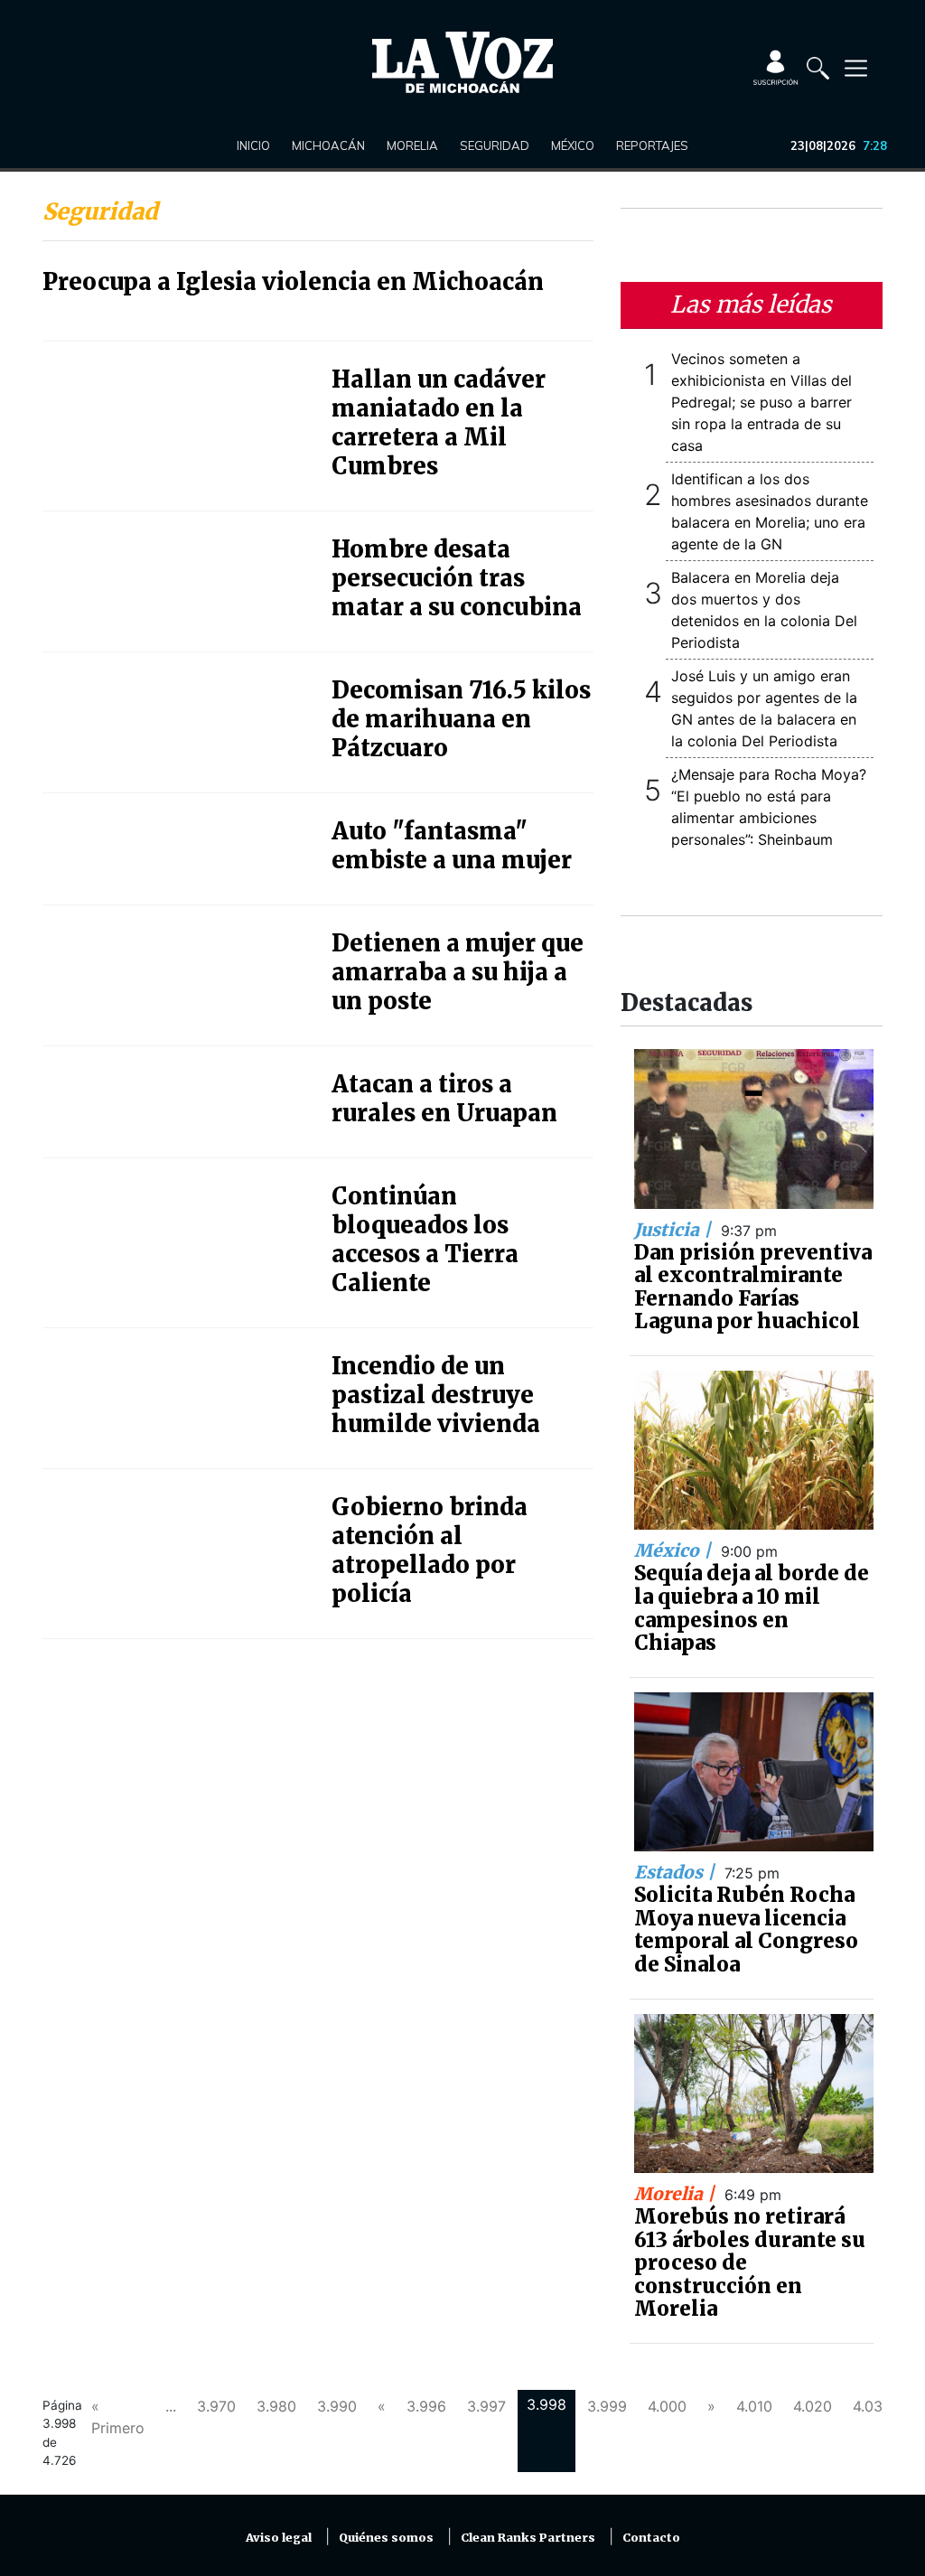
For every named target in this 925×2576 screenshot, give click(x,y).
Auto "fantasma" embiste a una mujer (452, 846)
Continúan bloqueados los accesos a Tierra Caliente (425, 1240)
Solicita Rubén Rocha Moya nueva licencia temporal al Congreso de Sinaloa (746, 1930)
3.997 (486, 2406)
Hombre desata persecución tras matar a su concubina (457, 578)
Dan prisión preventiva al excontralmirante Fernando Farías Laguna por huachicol (753, 1287)
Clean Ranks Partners (528, 2538)
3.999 (607, 2406)
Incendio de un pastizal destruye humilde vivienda (436, 1395)
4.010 (754, 2406)
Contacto (651, 2538)
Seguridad (495, 145)
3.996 (426, 2406)
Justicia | (675, 1230)
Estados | (677, 1872)
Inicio (253, 145)
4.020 (813, 2406)
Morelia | (677, 2194)
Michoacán (328, 145)
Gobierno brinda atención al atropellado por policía (430, 1550)
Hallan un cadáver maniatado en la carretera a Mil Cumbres (439, 423)
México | (675, 1550)
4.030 (872, 2406)
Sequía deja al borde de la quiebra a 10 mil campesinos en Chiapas (752, 1608)
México (573, 145)
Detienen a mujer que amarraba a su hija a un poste (458, 972)
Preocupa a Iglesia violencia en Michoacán (293, 282)
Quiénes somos (386, 2538)
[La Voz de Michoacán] (462, 62)
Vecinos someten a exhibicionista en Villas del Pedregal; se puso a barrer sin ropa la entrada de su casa (761, 402)
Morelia (412, 145)
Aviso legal (279, 2538)
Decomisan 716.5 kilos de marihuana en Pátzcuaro (461, 719)
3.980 (276, 2406)
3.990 (337, 2406)
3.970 (216, 2406)
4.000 (667, 2406)
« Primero (118, 2417)
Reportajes (652, 145)
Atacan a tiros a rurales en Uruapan (444, 1099)
